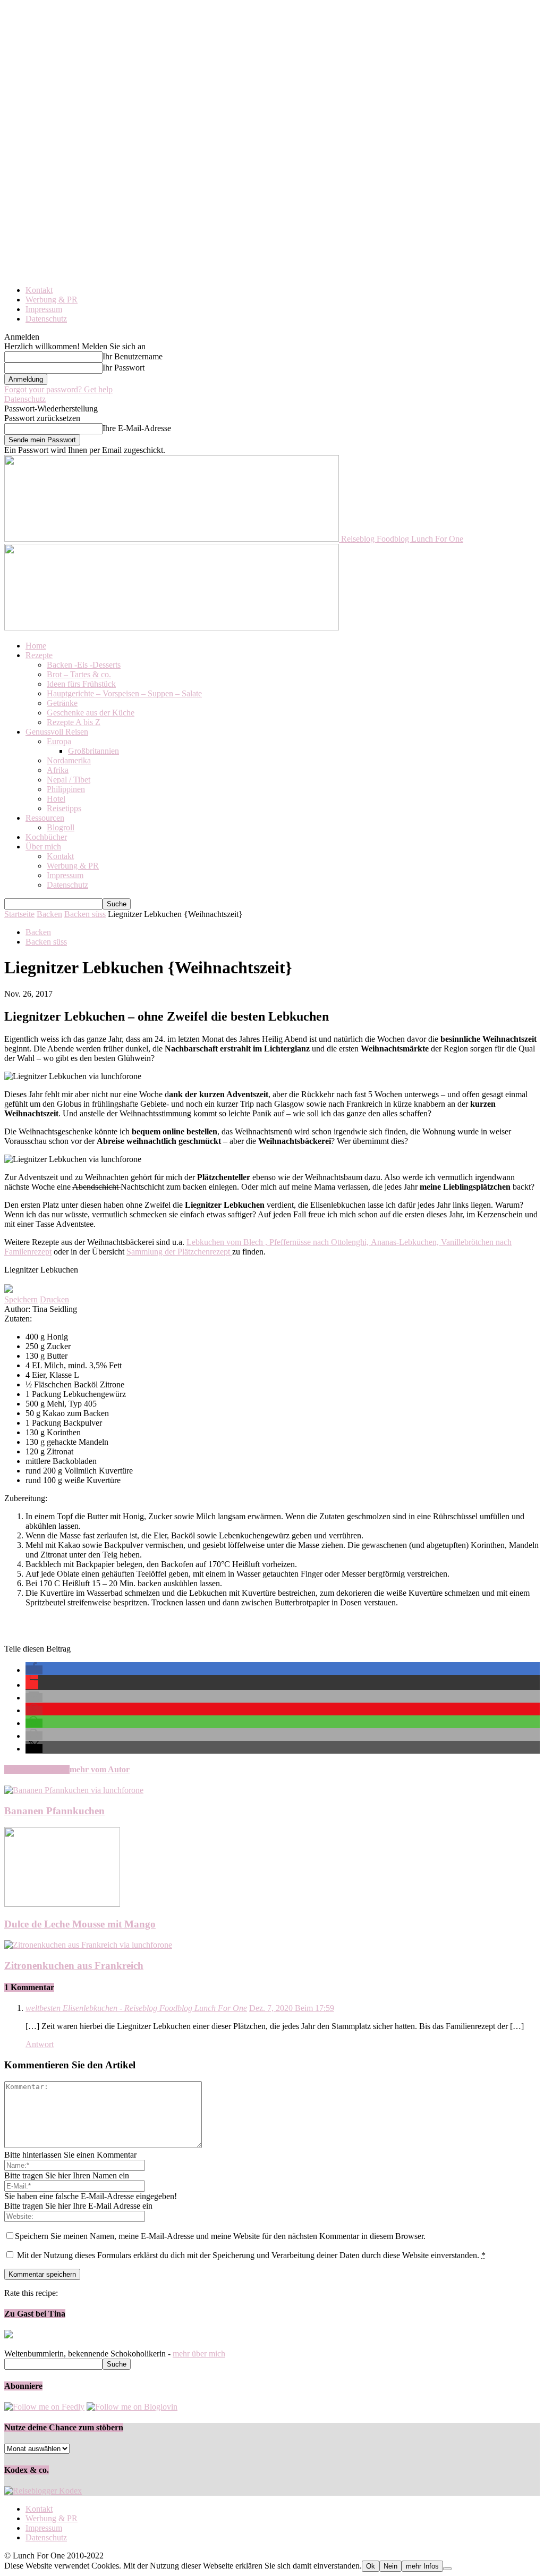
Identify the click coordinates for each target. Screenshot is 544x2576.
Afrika (58, 770)
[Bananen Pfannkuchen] (74, 1790)
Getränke (62, 703)
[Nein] (447, 2569)
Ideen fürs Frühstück (81, 684)
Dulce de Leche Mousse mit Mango (80, 1924)
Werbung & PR (52, 300)
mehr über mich (199, 2354)
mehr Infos (422, 2566)
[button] (34, 1670)
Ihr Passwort (124, 368)
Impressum (44, 309)
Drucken (54, 1299)
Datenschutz (46, 319)
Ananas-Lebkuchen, (406, 1242)
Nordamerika (69, 760)
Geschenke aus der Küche (91, 713)
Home (36, 646)
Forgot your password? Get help (58, 389)
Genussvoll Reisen (57, 732)
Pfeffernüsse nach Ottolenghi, (320, 1242)
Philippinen (66, 789)
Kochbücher (46, 837)
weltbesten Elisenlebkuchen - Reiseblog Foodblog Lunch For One (136, 2008)
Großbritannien (93, 751)
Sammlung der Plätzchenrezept (179, 1252)
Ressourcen (45, 818)
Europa (59, 741)
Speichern (21, 1299)
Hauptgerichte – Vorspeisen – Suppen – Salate (124, 693)
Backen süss (85, 914)
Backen (49, 914)
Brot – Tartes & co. (79, 674)
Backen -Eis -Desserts (84, 665)
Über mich (43, 847)
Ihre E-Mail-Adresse (137, 428)
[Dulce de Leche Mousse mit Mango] (62, 1904)
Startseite (19, 914)
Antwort (40, 2044)
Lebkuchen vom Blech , (228, 1242)
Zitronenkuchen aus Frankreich (74, 1965)
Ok (371, 2566)
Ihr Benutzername (133, 356)
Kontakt (39, 290)
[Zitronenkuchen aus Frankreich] (88, 1945)
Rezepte (39, 655)
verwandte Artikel (37, 1769)
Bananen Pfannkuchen (54, 1811)
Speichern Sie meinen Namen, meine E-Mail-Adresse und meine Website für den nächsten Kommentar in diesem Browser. (220, 2236)
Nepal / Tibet (69, 780)
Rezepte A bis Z (74, 722)
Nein (390, 2566)
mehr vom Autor (100, 1769)
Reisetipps (64, 808)
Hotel (56, 799)
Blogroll (61, 827)
